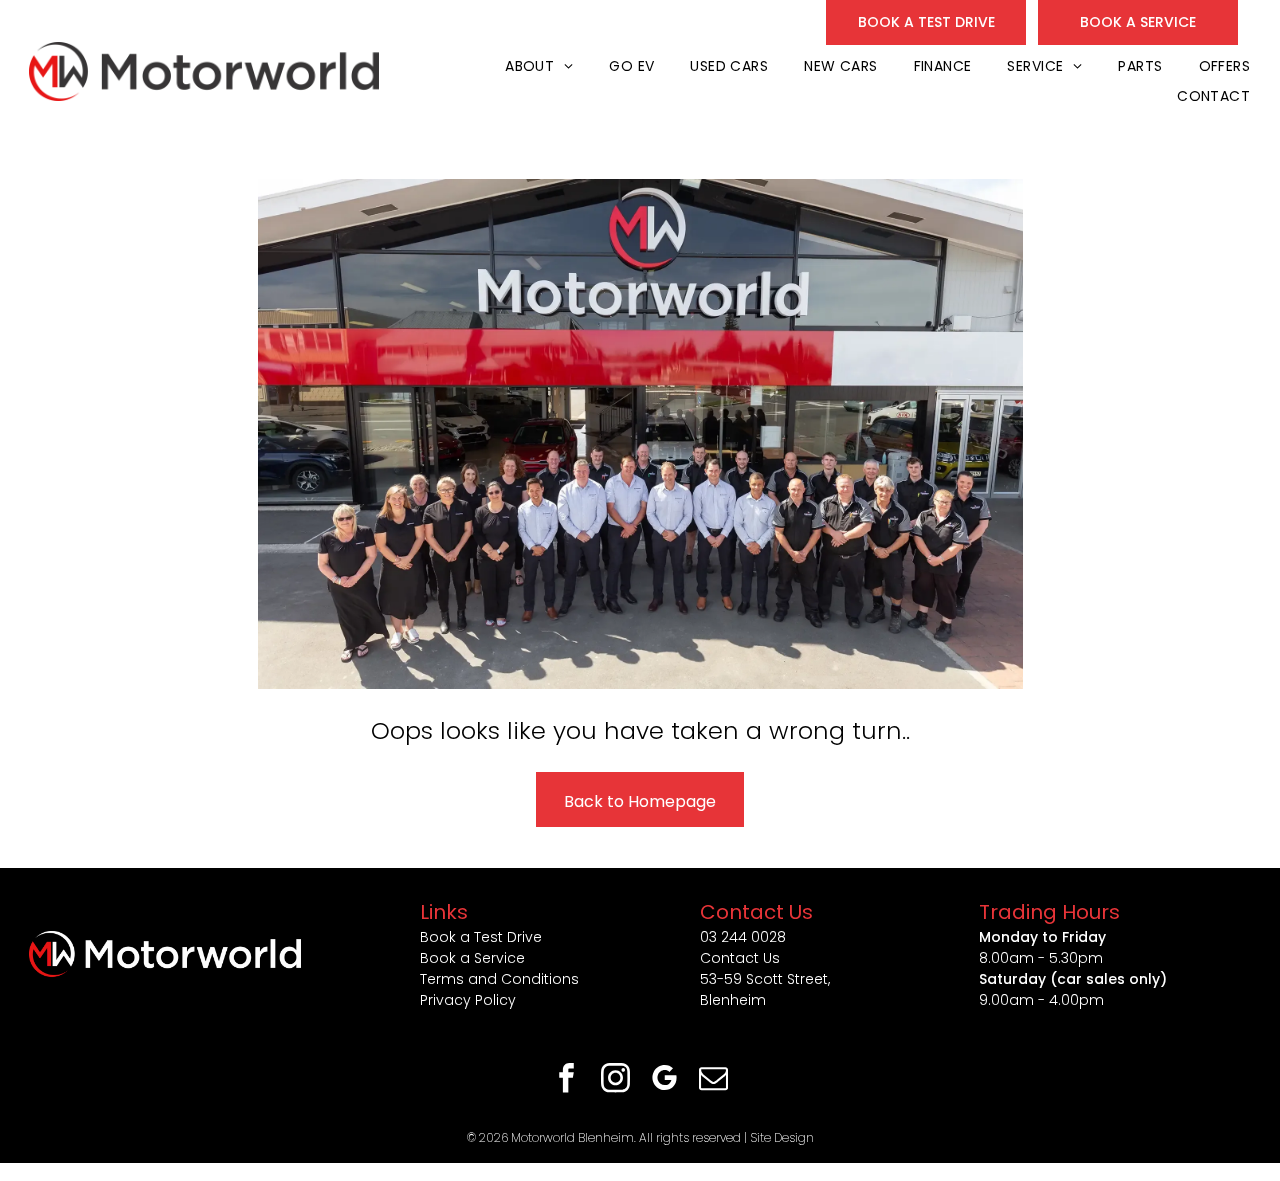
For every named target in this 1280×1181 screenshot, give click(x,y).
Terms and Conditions (499, 979)
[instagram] (616, 1080)
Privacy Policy (468, 1000)
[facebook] (567, 1080)
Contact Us (740, 958)
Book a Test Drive (481, 937)
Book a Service (472, 958)
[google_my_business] (665, 1080)
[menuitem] (537, 66)
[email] (714, 1080)
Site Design (782, 1137)
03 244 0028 (743, 937)
